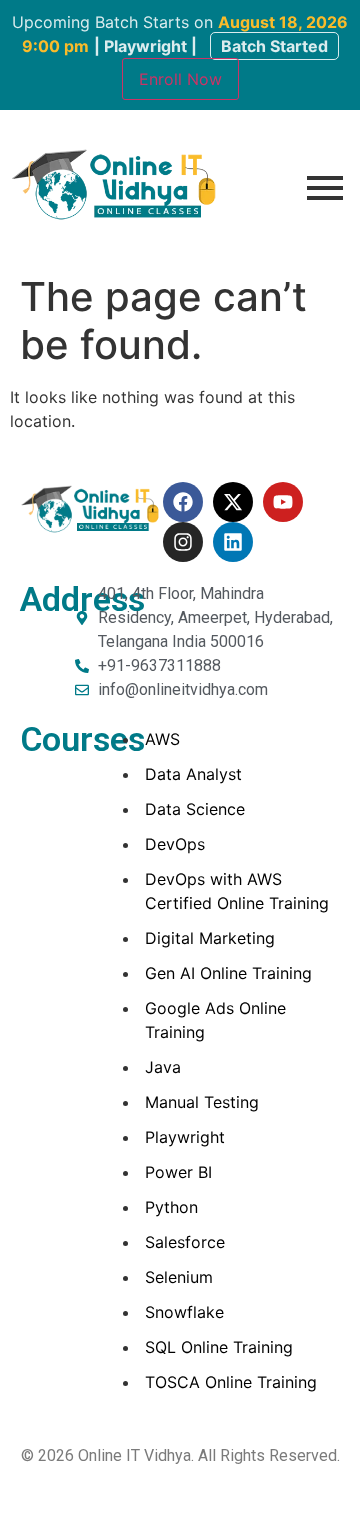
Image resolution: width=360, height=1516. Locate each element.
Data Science (195, 809)
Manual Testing (202, 1102)
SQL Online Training (219, 1347)
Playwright (185, 1137)
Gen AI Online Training (228, 973)
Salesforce (185, 1242)
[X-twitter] (233, 502)
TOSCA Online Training (231, 1382)
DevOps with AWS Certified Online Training (237, 891)
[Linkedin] (233, 542)
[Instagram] (183, 542)
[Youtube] (283, 502)
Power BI (178, 1172)
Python (171, 1207)
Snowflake (184, 1312)
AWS (162, 739)
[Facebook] (183, 502)
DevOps (175, 844)
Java (163, 1067)
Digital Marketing (210, 938)
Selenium (179, 1277)
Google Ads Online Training (215, 1020)
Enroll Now (180, 79)
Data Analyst (193, 774)
